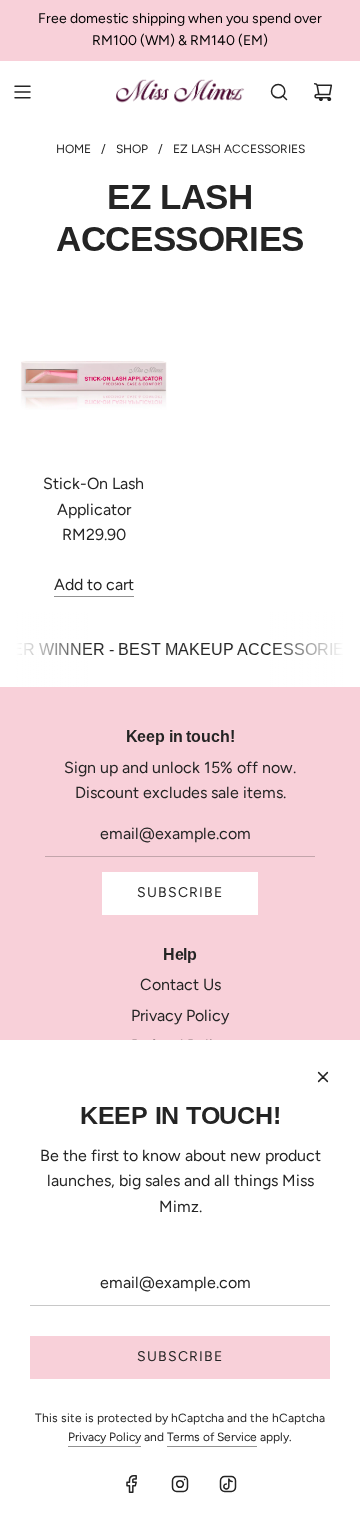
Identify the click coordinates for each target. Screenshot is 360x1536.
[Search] (279, 92)
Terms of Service (212, 1437)
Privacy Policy (104, 1437)
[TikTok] (228, 1484)
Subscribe (180, 892)
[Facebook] (132, 1484)
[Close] (323, 1077)
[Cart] (323, 92)
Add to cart (94, 584)
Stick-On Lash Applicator (93, 496)
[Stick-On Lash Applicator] (94, 377)
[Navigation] (22, 92)
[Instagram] (180, 1484)
